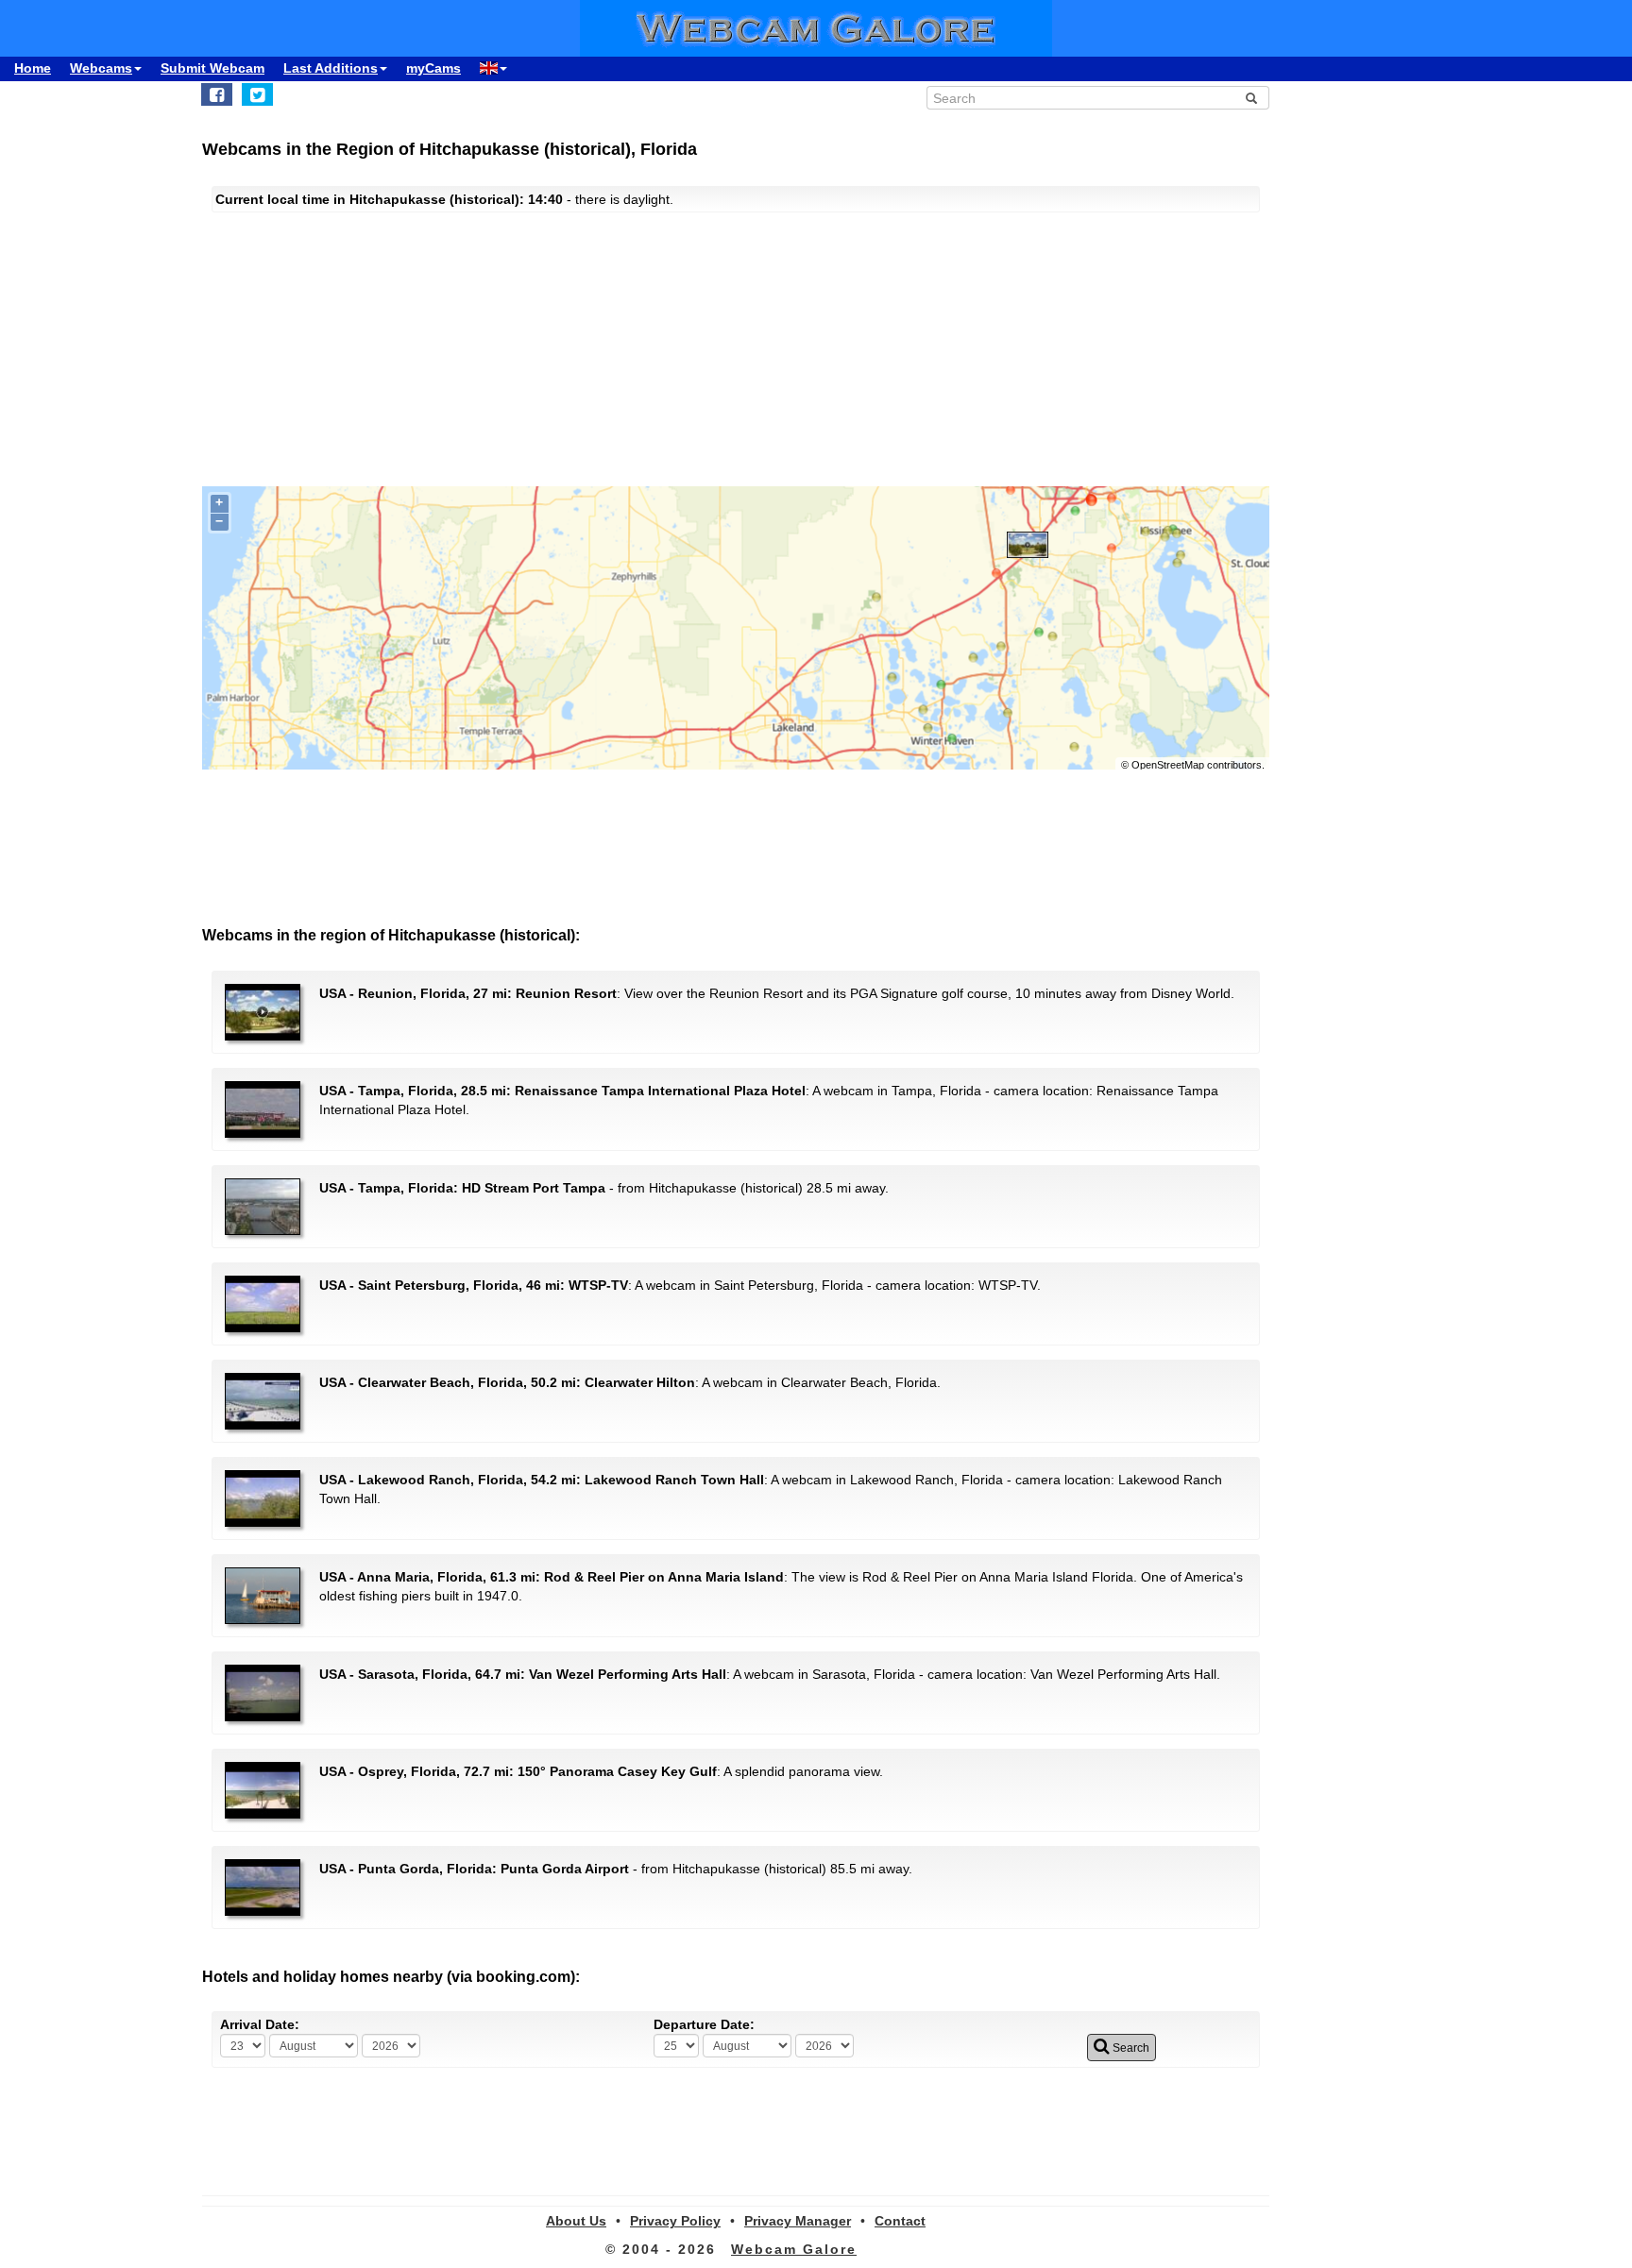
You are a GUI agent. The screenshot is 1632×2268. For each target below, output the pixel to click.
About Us (576, 2221)
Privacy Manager (798, 2221)
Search (1130, 2048)
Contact (900, 2221)
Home (33, 68)
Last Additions (331, 68)
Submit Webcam (212, 68)
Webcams (101, 68)
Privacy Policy (675, 2221)
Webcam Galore (794, 2249)
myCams (433, 68)
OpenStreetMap (1168, 765)
